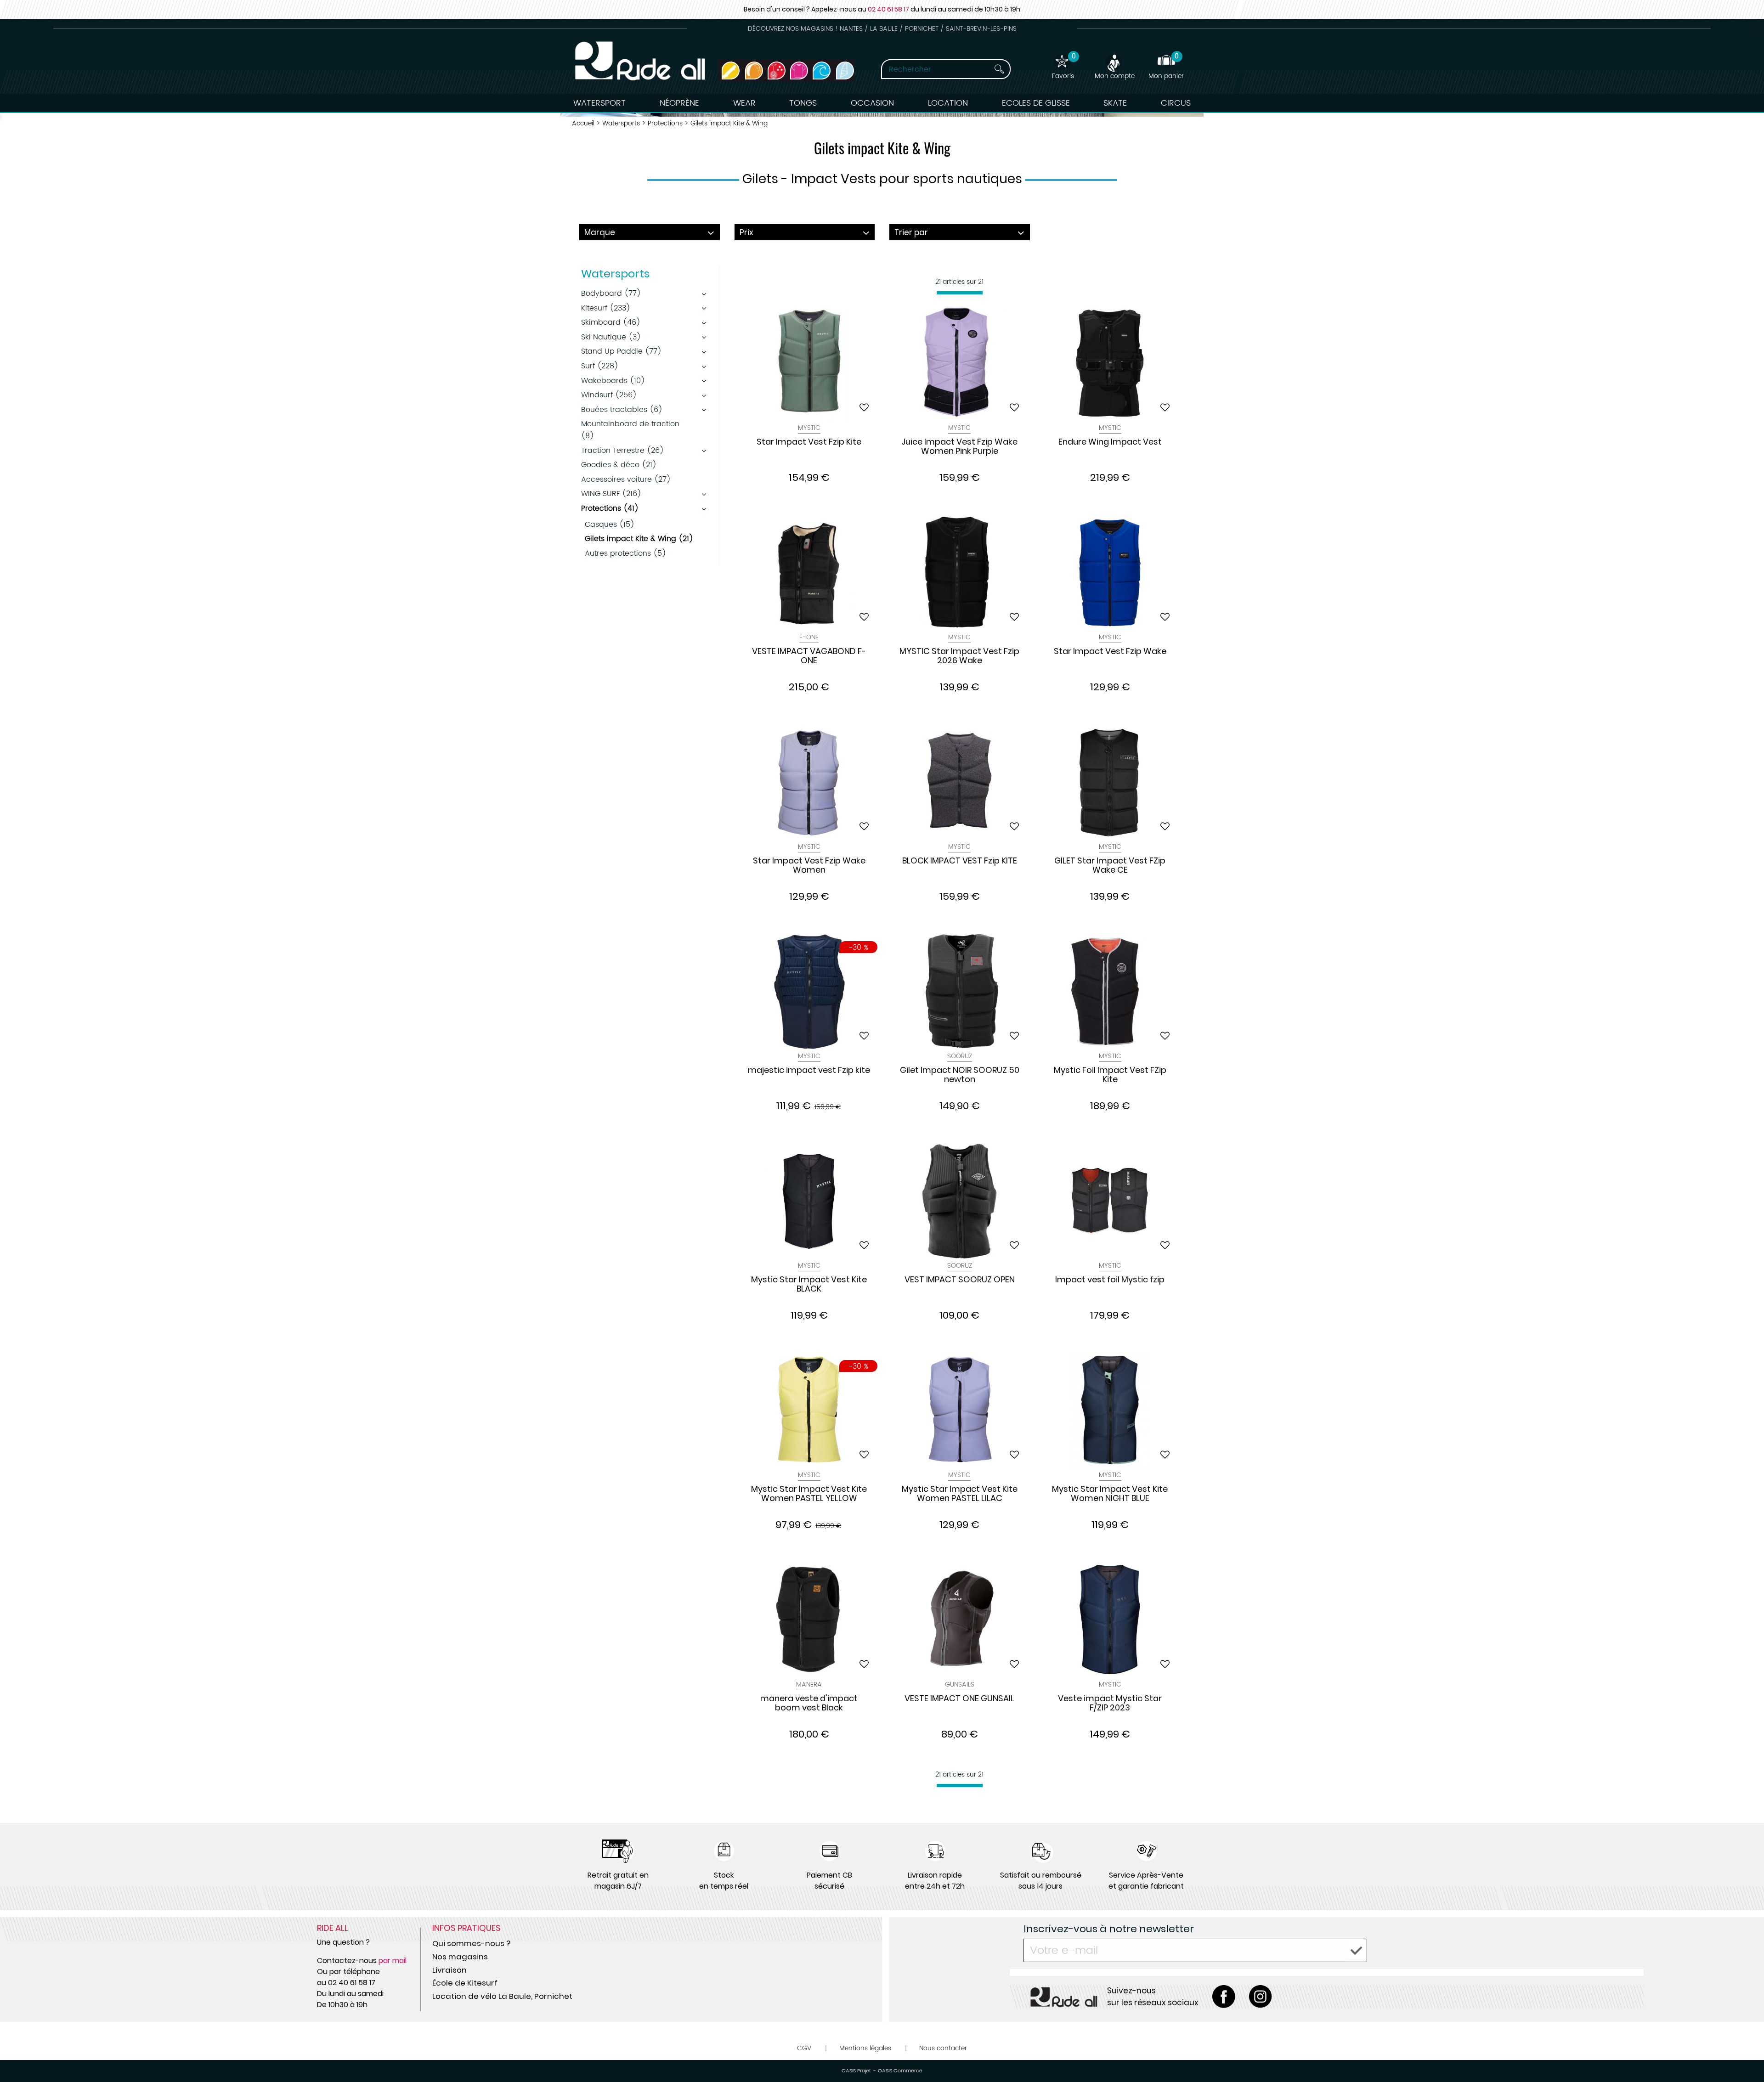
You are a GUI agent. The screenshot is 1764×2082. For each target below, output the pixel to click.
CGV (804, 2048)
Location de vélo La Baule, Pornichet (502, 1996)
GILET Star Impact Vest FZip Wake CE (1110, 866)
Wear (744, 103)
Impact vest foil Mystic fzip (1110, 1280)
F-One (809, 637)
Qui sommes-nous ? (471, 1943)
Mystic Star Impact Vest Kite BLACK (809, 1285)
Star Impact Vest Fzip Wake (1110, 652)
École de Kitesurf (465, 1983)
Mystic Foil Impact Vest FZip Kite (1110, 1075)
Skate (1115, 103)
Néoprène (679, 103)
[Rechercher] (999, 69)
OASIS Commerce (900, 2071)
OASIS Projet (856, 2071)
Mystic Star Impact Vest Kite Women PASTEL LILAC (960, 1494)
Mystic (809, 428)
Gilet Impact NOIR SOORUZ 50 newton (960, 1075)
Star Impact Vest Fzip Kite (809, 442)
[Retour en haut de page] (1746, 2054)
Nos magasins (460, 1957)
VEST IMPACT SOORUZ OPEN (960, 1280)
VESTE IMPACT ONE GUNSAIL (959, 1699)
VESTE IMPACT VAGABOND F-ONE (809, 656)
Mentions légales (865, 2048)
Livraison (449, 1970)
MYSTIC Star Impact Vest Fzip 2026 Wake (959, 656)
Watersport (599, 103)
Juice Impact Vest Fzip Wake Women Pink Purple (959, 447)
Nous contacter (943, 2048)
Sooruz (960, 1056)
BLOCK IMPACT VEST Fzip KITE (960, 861)
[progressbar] (960, 293)
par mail (393, 1961)
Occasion (872, 103)
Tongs (803, 103)
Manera (809, 1684)
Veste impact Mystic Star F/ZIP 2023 (1110, 1704)
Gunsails (960, 1684)
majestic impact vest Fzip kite (809, 1071)
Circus (1176, 103)
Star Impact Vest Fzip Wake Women (809, 866)
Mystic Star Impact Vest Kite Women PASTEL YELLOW (809, 1494)
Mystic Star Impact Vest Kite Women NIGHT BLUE (1110, 1494)
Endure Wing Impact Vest (1110, 442)
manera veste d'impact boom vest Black (809, 1704)
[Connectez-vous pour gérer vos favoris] (864, 407)
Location (948, 103)
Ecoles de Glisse (1036, 103)
